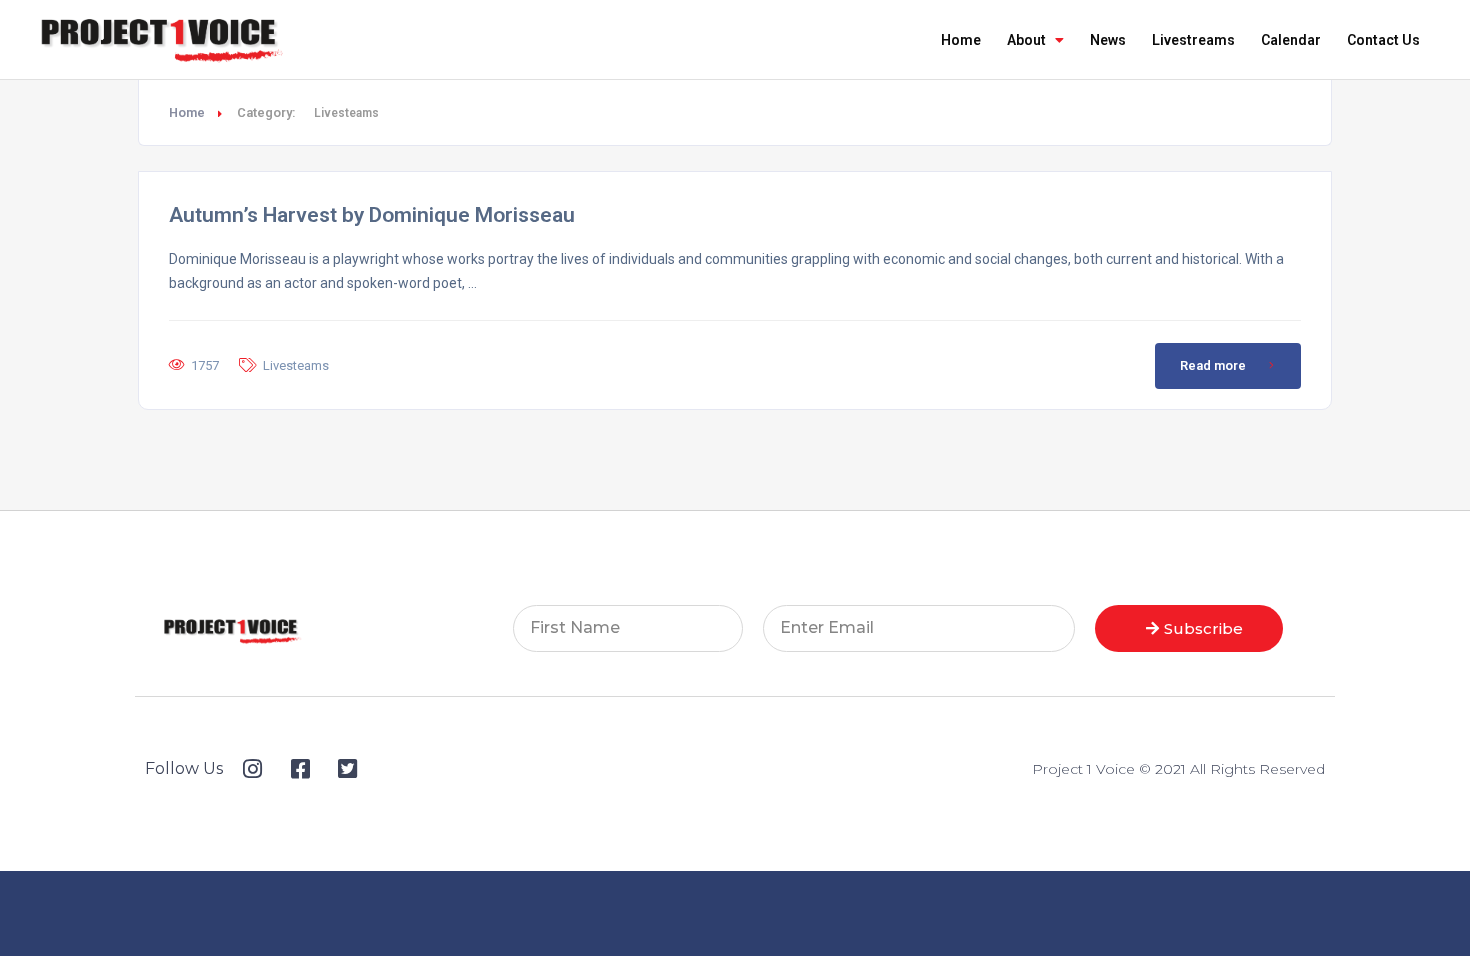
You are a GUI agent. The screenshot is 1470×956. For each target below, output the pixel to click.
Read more (1213, 365)
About (1026, 40)
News (1108, 40)
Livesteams (296, 365)
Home (961, 40)
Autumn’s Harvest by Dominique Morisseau (372, 215)
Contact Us (1383, 40)
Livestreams (1193, 40)
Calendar (1291, 40)
